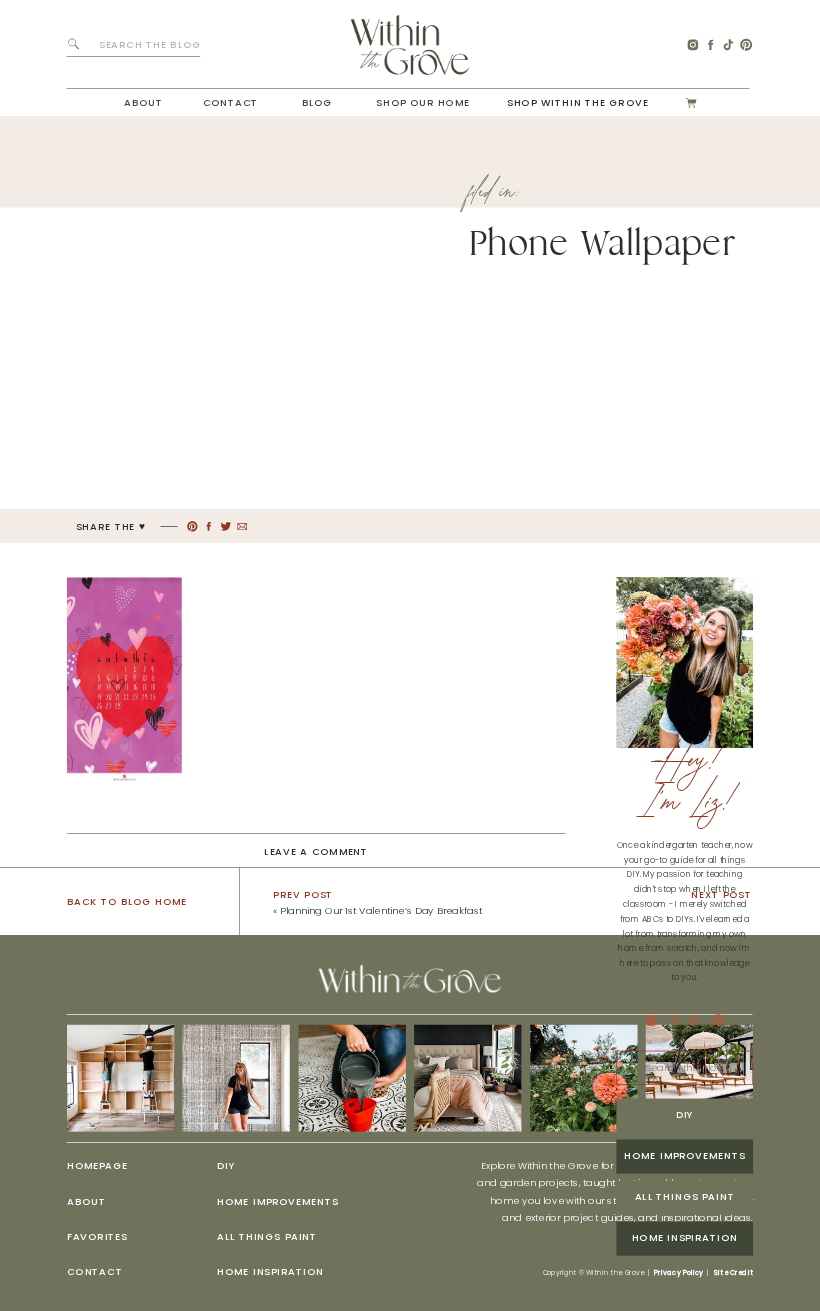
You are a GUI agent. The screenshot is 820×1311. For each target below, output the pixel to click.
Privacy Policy (678, 1273)
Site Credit (733, 1273)
